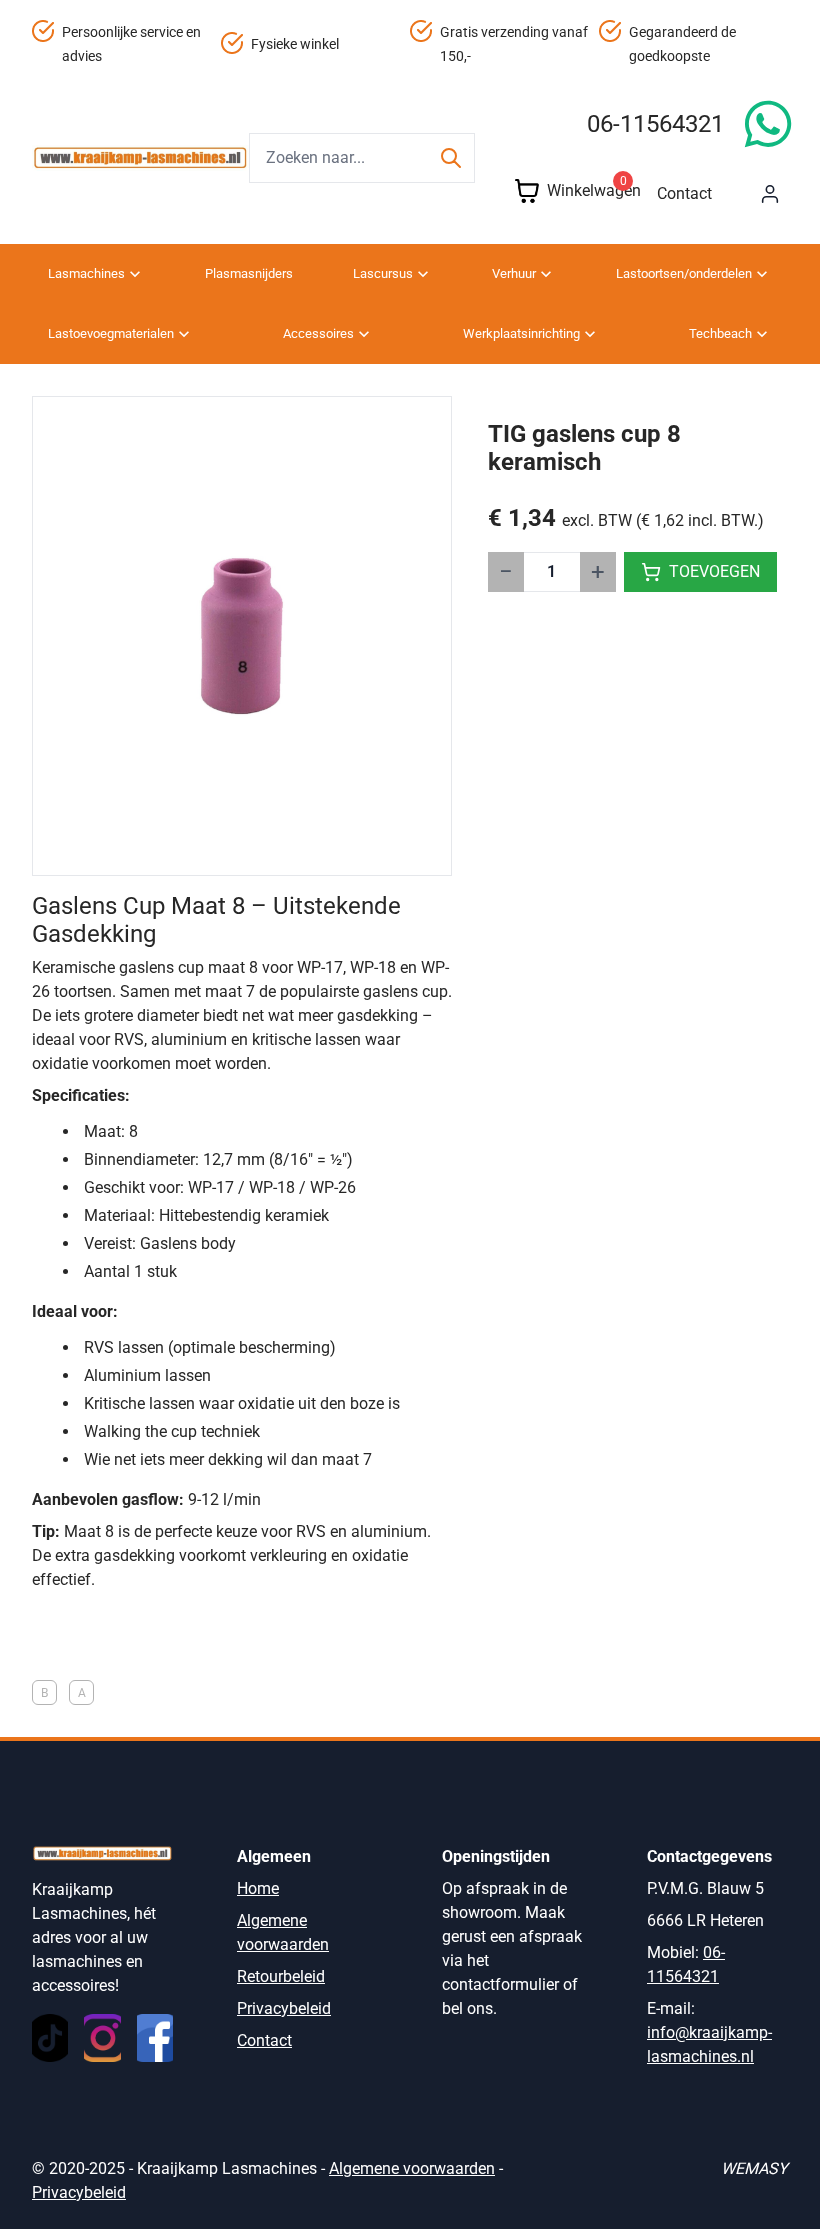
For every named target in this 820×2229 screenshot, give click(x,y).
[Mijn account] (770, 194)
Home (258, 1888)
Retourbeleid (281, 1976)
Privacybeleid (284, 2008)
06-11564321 (655, 124)
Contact (684, 193)
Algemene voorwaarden (412, 2168)
